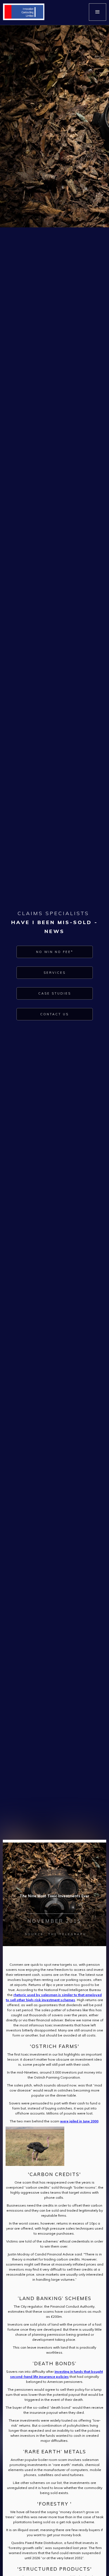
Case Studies (55, 993)
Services (55, 973)
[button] (98, 12)
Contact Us (54, 1014)
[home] (22, 12)
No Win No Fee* (55, 952)
